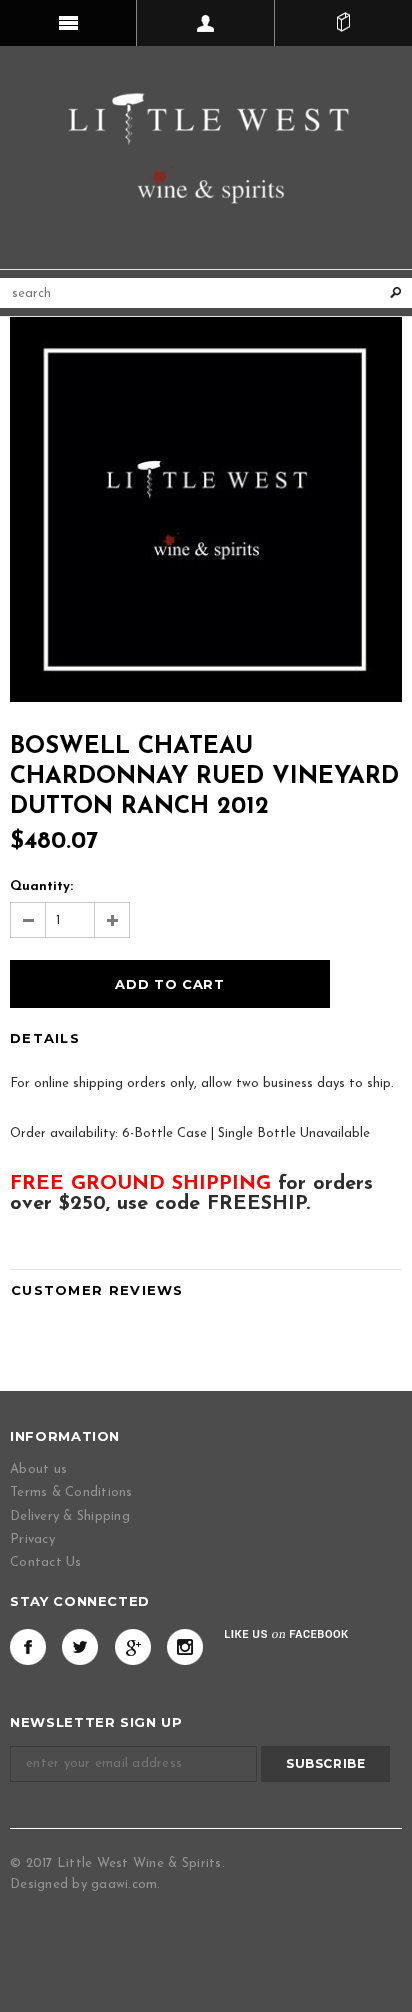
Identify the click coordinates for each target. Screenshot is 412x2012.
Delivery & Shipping (70, 1516)
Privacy (32, 1539)
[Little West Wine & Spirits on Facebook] (28, 1647)
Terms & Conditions (71, 1492)
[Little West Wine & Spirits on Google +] (133, 1647)
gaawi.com (124, 1884)
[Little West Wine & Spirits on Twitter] (80, 1647)
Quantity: (41, 886)
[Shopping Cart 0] (343, 23)
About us (38, 1469)
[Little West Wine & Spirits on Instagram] (185, 1647)
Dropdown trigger (205, 23)
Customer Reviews (97, 1290)
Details (45, 1038)
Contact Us (46, 1562)
